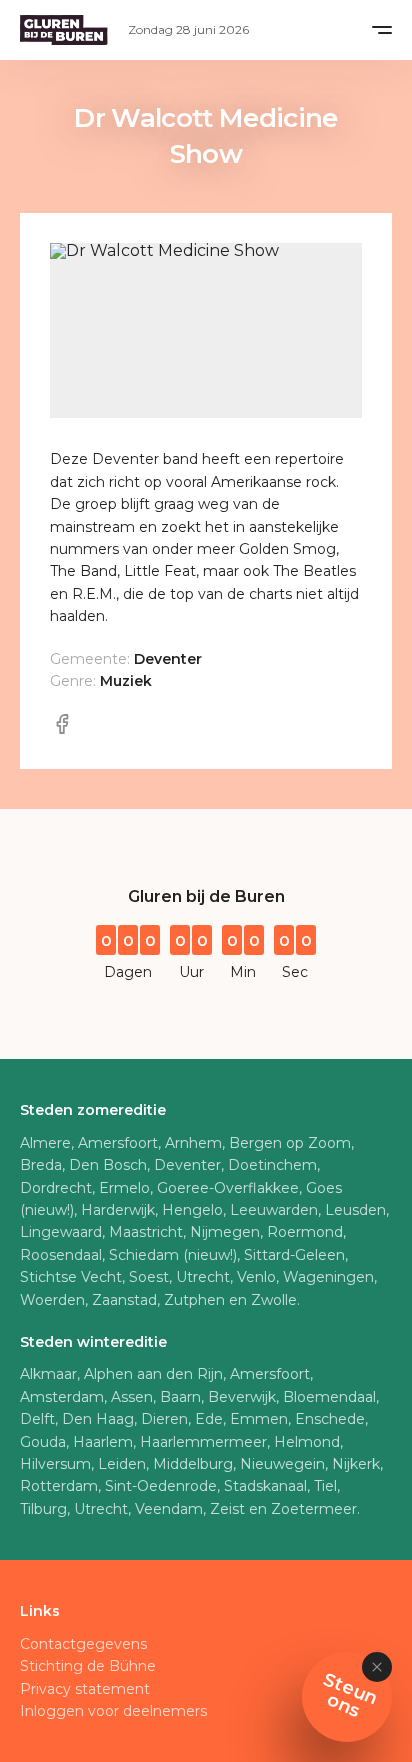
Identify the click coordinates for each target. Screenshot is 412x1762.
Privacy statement (85, 1689)
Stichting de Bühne (88, 1666)
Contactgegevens (83, 1644)
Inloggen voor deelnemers (113, 1711)
